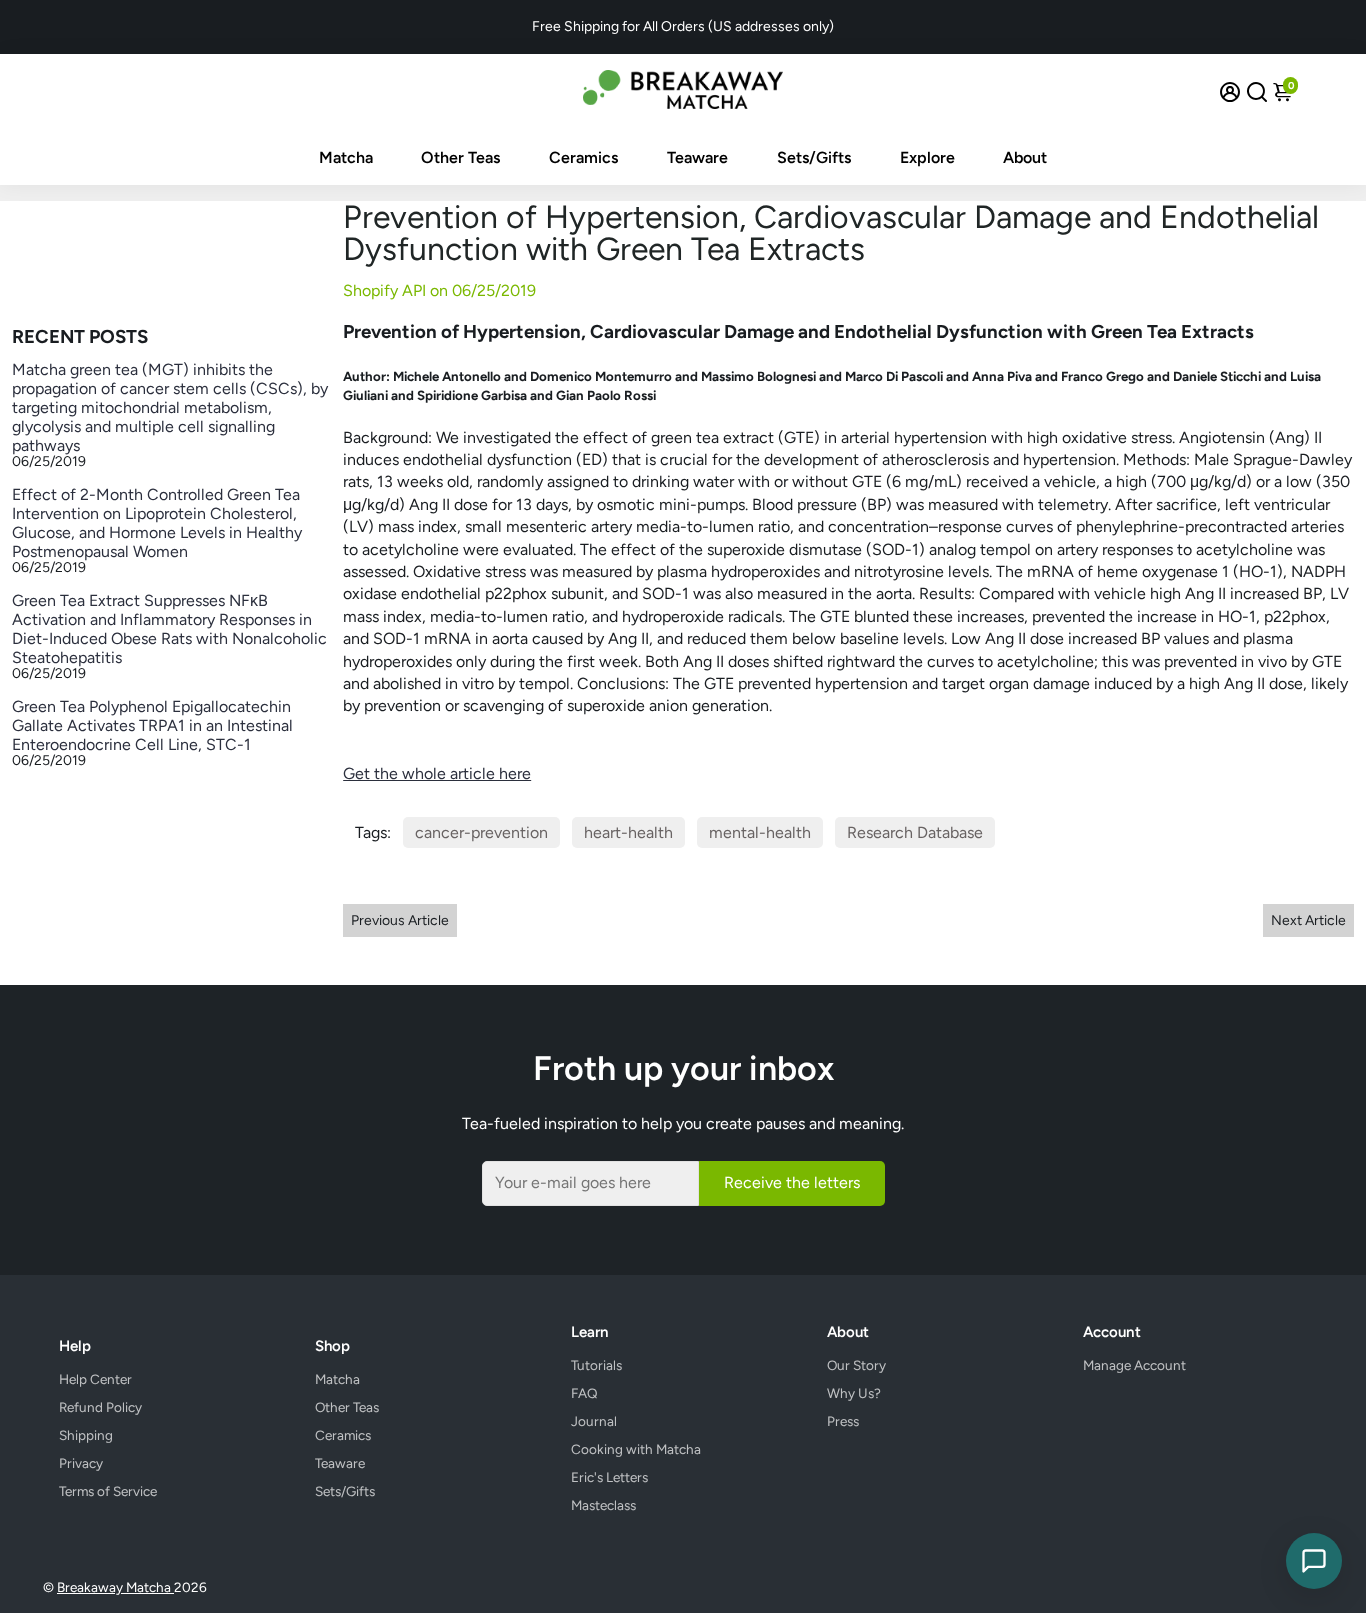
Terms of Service (108, 1491)
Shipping (86, 1435)
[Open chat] (1314, 1561)
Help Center (95, 1379)
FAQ (584, 1393)
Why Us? (854, 1393)
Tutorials (596, 1365)
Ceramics (583, 157)
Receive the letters (792, 1182)
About (1025, 157)
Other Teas (460, 157)
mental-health (760, 832)
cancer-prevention (481, 832)
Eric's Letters (609, 1477)
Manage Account (1134, 1365)
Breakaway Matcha (115, 1587)
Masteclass (603, 1505)
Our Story (856, 1365)
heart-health (628, 832)
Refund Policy (100, 1407)
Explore (927, 157)
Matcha (346, 157)
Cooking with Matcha (636, 1449)
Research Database (915, 832)
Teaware (697, 157)
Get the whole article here (437, 773)
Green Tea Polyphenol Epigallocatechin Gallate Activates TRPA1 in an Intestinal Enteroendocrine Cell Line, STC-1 (152, 725)
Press (843, 1421)
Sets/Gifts (814, 157)
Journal (594, 1421)
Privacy (81, 1463)
